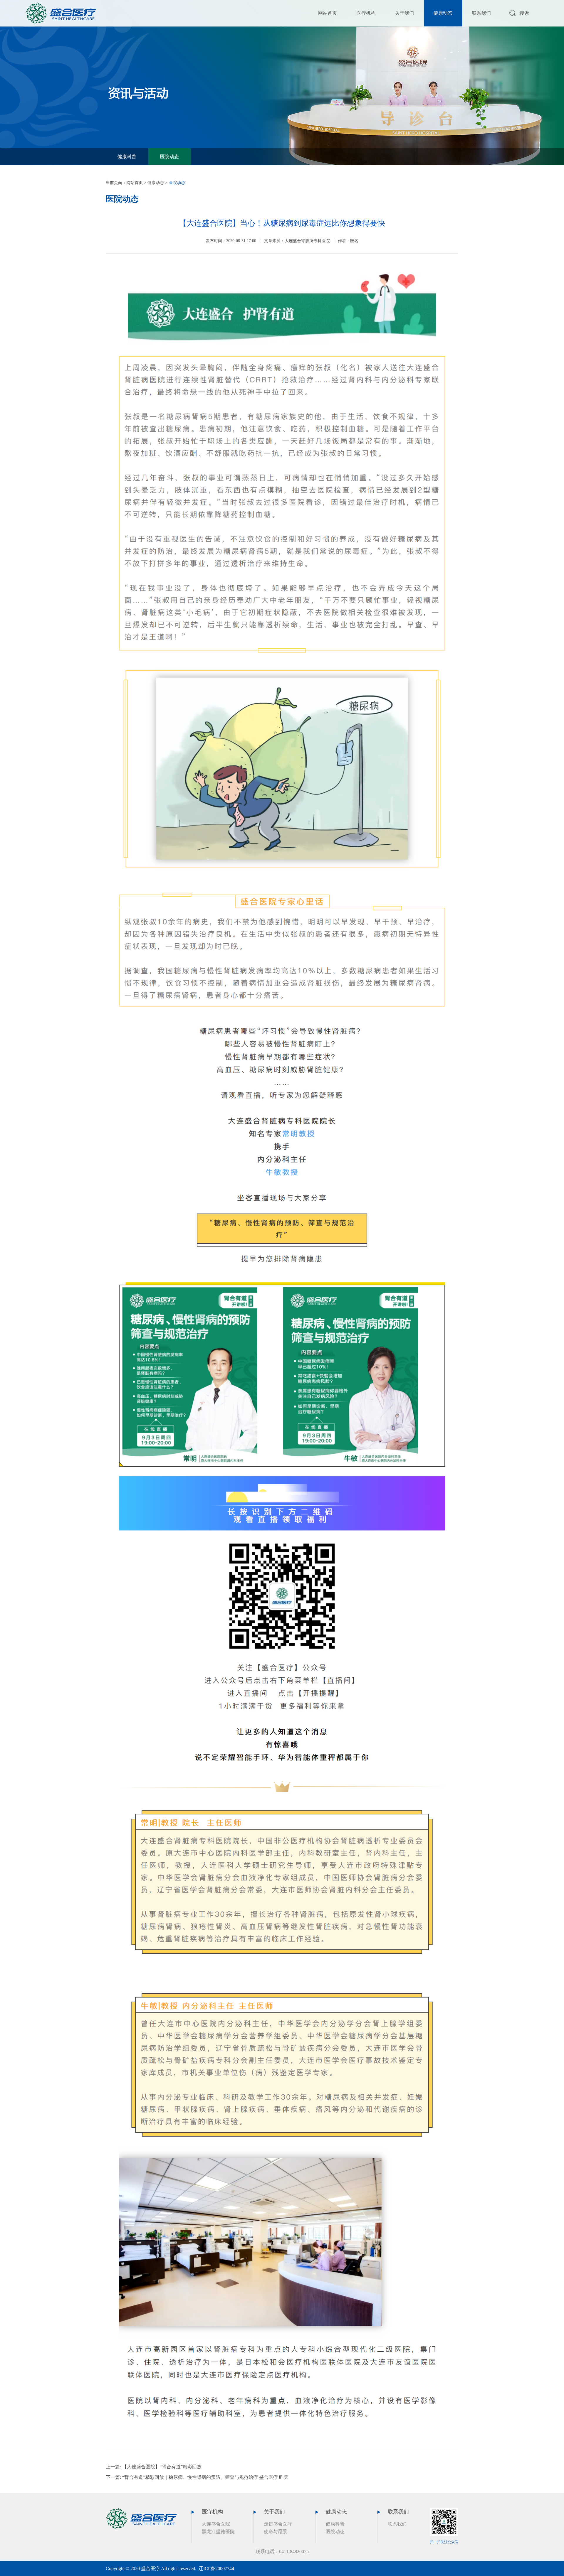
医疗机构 (366, 13)
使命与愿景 (276, 2532)
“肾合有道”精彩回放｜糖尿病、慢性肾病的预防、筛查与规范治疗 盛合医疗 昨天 (205, 2477)
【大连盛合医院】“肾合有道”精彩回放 (162, 2467)
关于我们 (404, 13)
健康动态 (443, 13)
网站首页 (328, 13)
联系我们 (481, 13)
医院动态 (169, 157)
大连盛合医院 (216, 2524)
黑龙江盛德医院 (218, 2532)
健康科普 (127, 157)
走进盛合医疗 (278, 2524)
